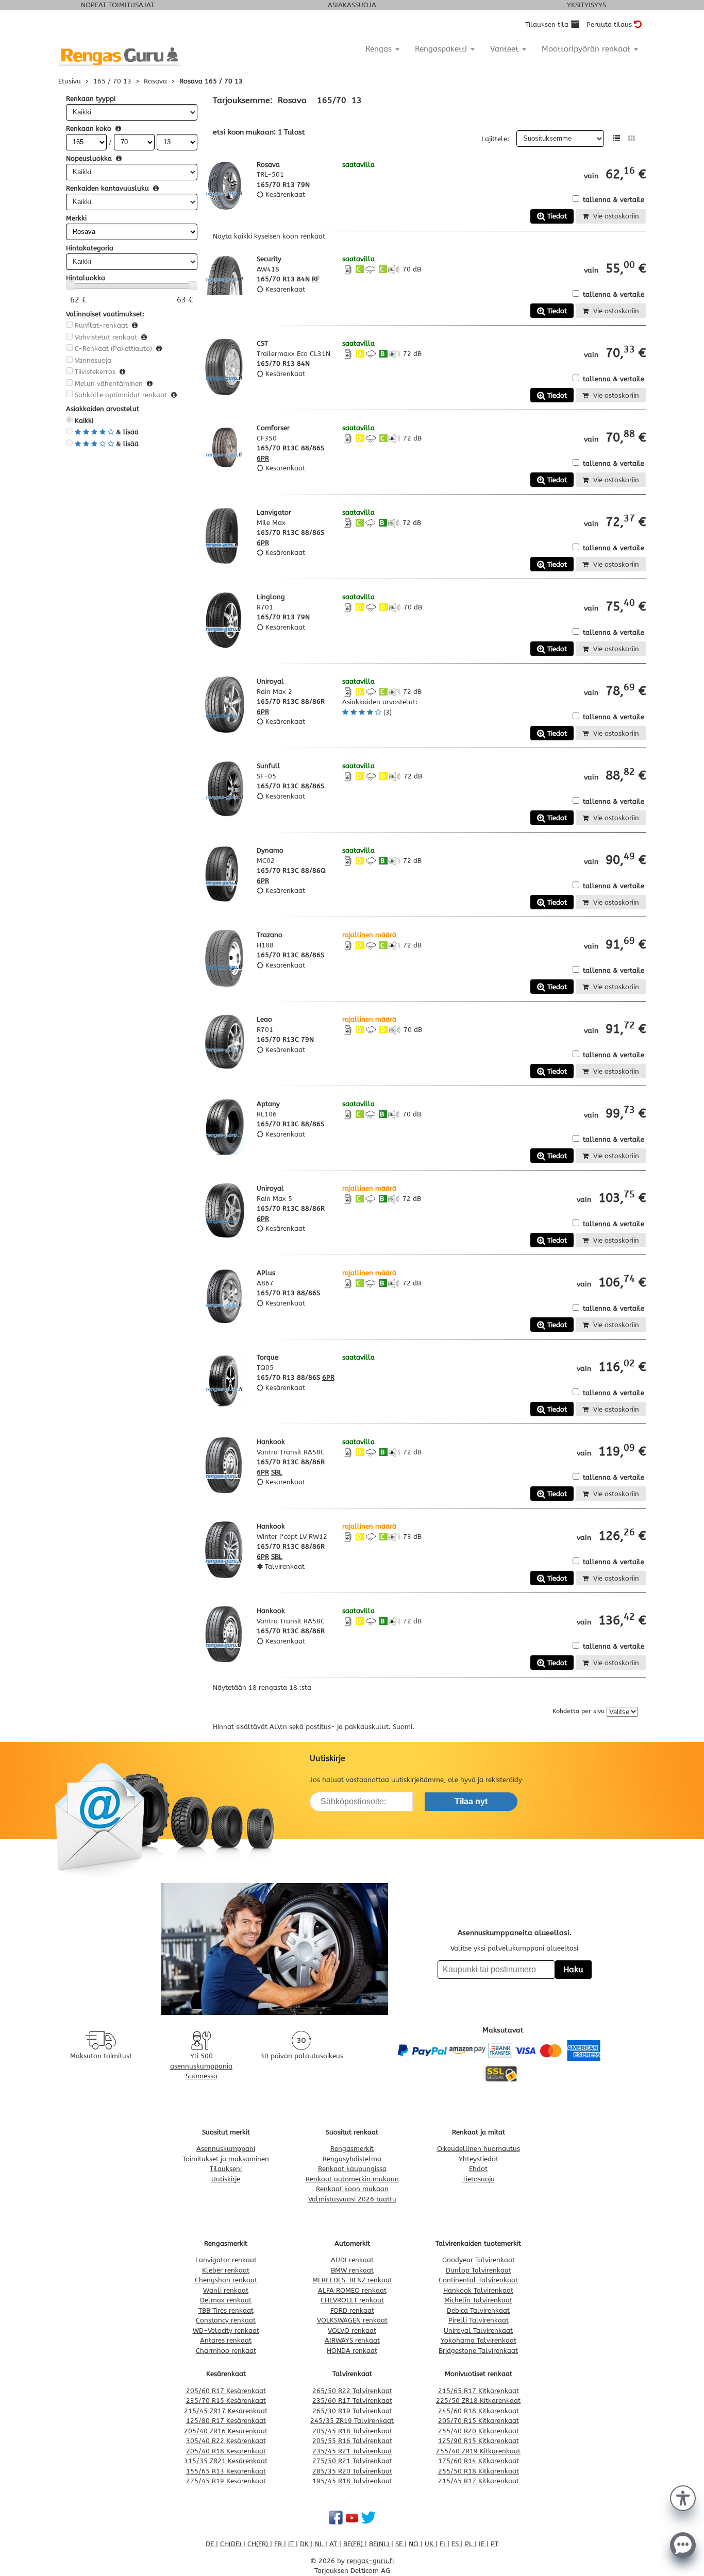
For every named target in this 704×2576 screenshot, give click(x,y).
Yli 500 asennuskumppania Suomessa (201, 2066)
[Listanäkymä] (617, 138)
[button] (683, 2497)
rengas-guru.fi (370, 2561)
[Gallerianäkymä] (632, 138)
